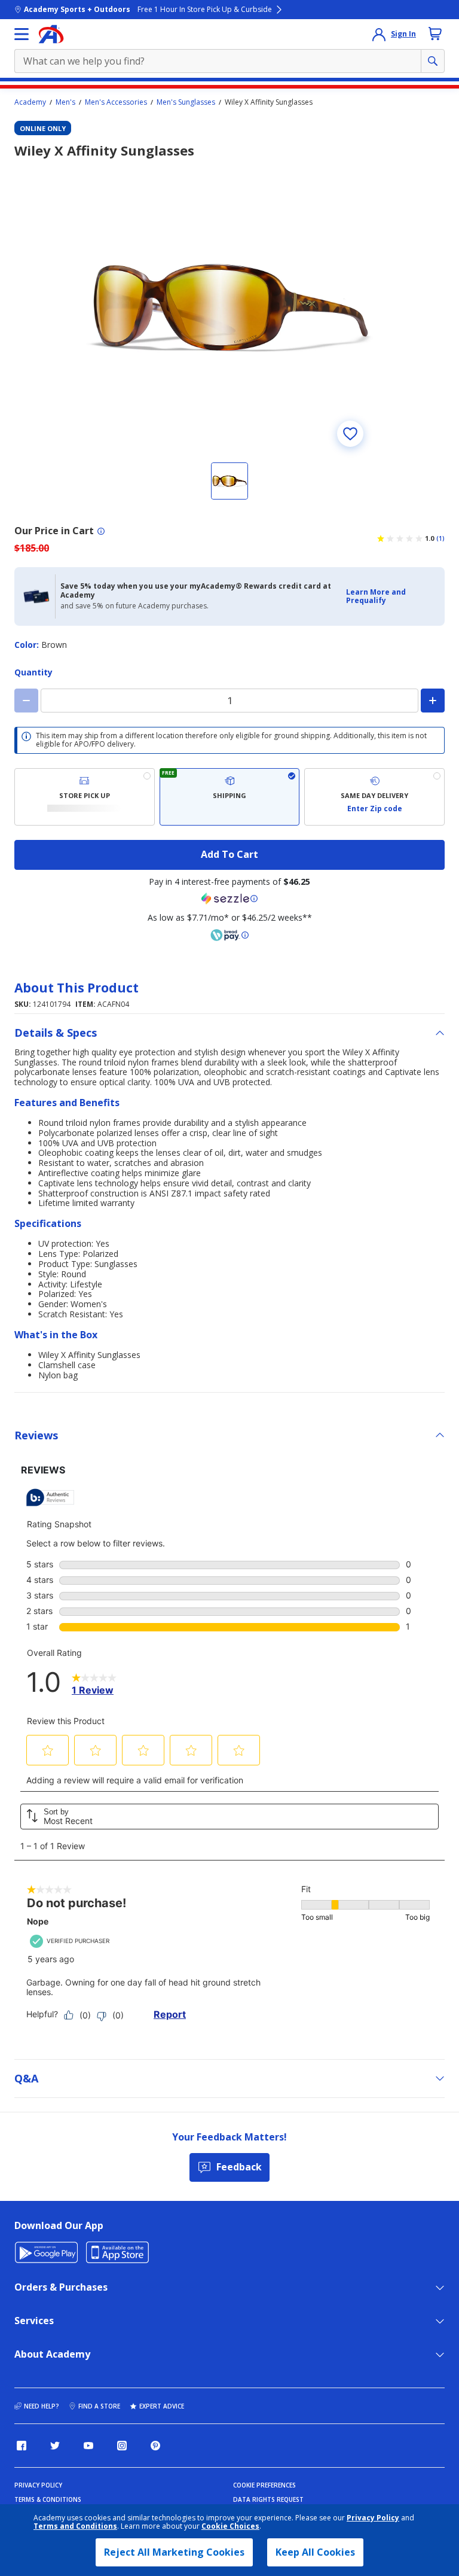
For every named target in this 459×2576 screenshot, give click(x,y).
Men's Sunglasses (186, 102)
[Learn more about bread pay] (229, 935)
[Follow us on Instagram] (122, 2446)
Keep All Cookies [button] (315, 2552)
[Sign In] (379, 34)
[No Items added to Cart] (435, 34)
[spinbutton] (229, 701)
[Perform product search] (433, 61)
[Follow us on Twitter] (55, 2446)
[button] (392, 597)
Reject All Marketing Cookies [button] (174, 2552)
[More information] (101, 531)
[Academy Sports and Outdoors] (51, 34)
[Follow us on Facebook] (22, 2446)
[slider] (229, 308)
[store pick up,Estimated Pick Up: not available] (85, 797)
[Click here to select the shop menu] (22, 34)
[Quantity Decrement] (26, 701)
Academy (30, 102)
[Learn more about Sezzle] (229, 899)
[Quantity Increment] (433, 701)
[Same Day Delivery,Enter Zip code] (374, 797)
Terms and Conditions (75, 2526)
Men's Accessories (116, 102)
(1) (440, 538)
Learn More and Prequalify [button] (376, 596)
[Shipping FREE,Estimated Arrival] (230, 797)
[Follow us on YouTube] (88, 2446)
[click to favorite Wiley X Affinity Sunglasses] (350, 434)
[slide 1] (229, 481)
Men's (65, 102)
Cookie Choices (230, 2526)
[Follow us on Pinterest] (155, 2446)
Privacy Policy (373, 2518)
